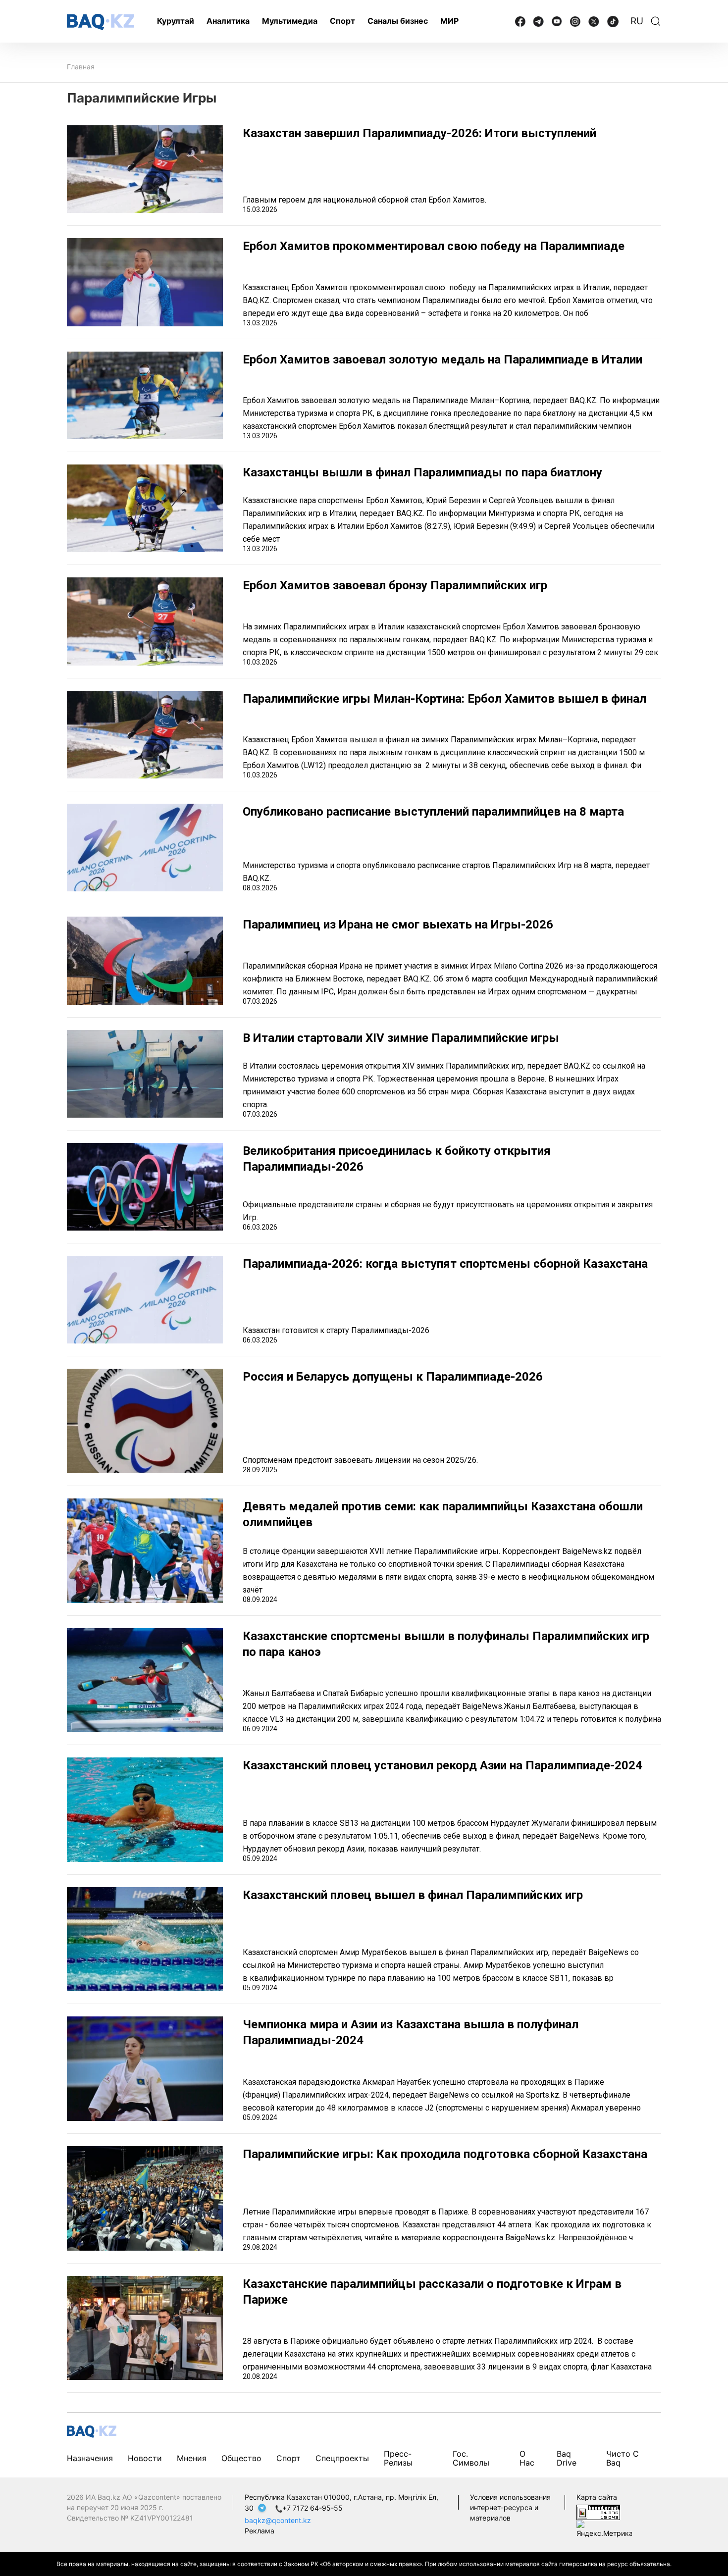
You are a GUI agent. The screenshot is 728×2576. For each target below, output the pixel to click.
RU (637, 21)
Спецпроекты (342, 2458)
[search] (656, 21)
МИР (449, 21)
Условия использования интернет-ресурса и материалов (510, 2507)
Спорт (342, 21)
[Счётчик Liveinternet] (598, 2511)
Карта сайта (597, 2497)
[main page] (101, 22)
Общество (241, 2458)
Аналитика (228, 21)
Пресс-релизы (398, 2458)
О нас (527, 2458)
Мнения (192, 2458)
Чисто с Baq (623, 2458)
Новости (145, 2458)
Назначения (90, 2458)
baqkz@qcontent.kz (278, 2520)
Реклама (260, 2531)
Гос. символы (471, 2458)
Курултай (176, 21)
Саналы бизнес (398, 21)
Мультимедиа (290, 21)
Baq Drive (567, 2458)
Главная (81, 67)
